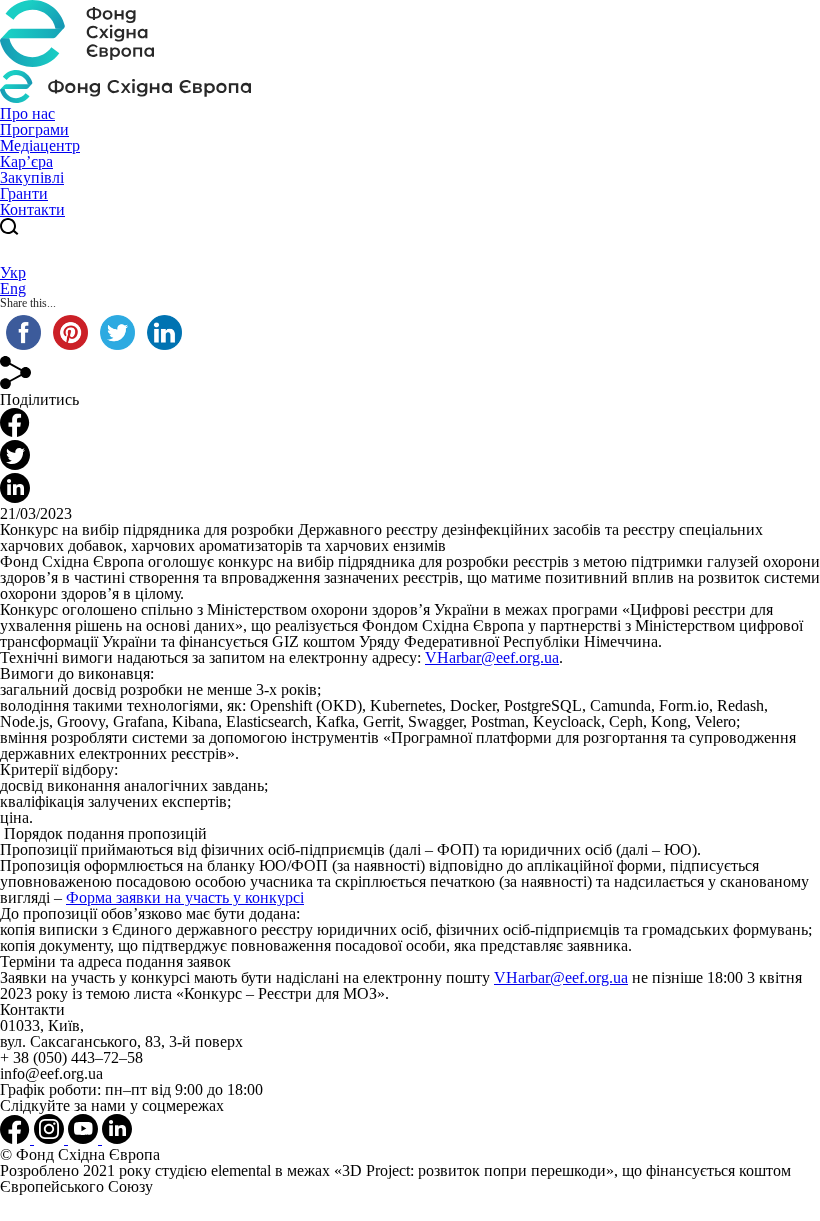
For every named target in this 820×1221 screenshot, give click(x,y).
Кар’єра (26, 161)
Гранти (24, 193)
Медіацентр (40, 145)
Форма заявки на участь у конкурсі (185, 897)
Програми (34, 129)
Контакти (32, 209)
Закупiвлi (32, 177)
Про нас (27, 113)
